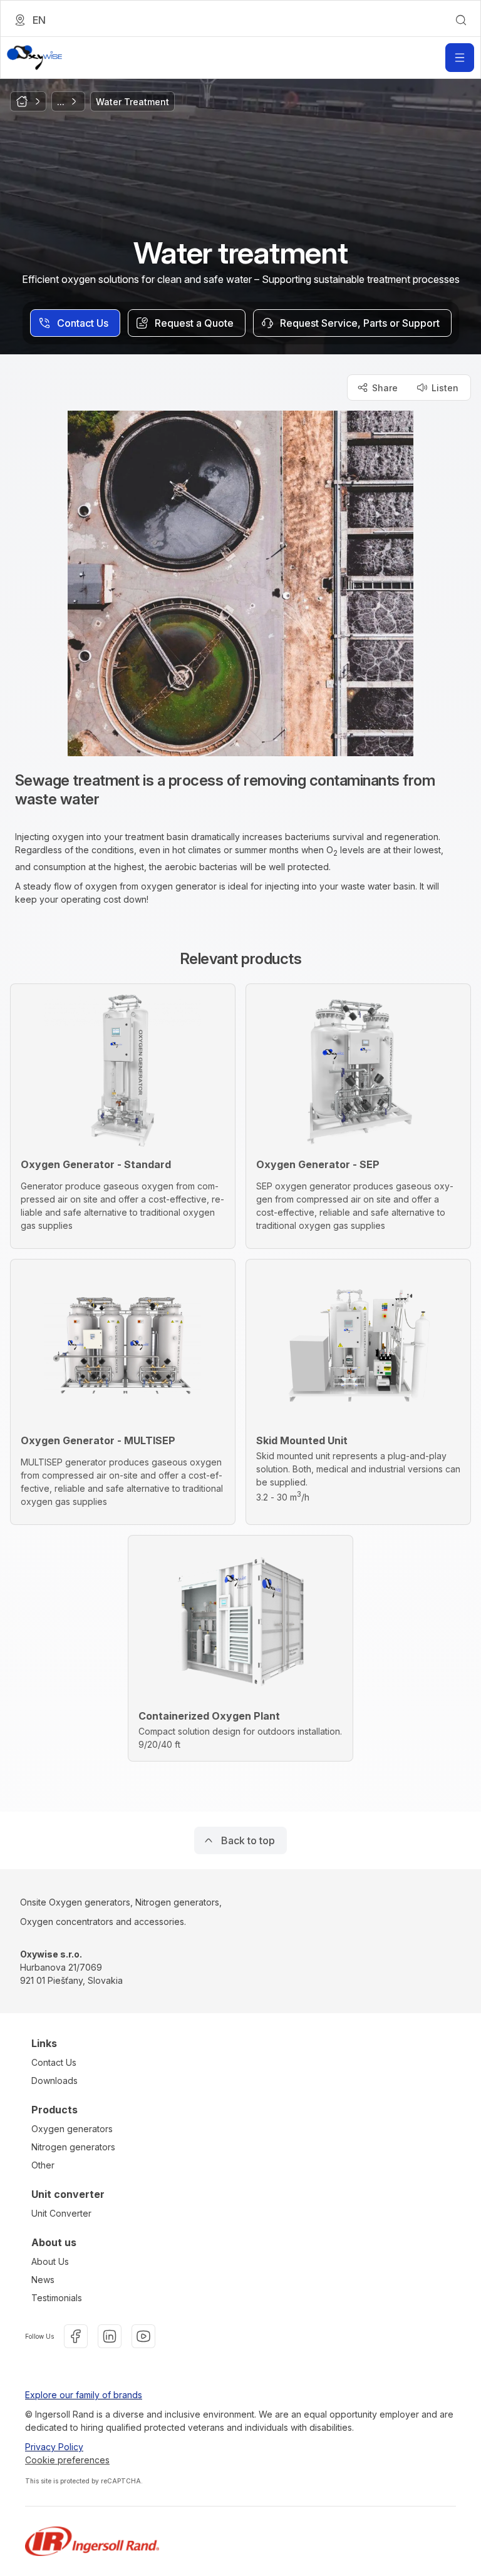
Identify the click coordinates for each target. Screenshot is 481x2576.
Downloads (54, 2081)
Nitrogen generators (73, 2147)
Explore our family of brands (84, 2395)
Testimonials (57, 2298)
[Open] (460, 58)
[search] (461, 20)
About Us (50, 2261)
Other (43, 2165)
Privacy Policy (54, 2447)
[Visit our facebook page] (76, 2336)
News (43, 2280)
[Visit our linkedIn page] (110, 2336)
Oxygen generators (72, 2129)
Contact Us (54, 2062)
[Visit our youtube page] (143, 2336)
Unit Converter (61, 2213)
